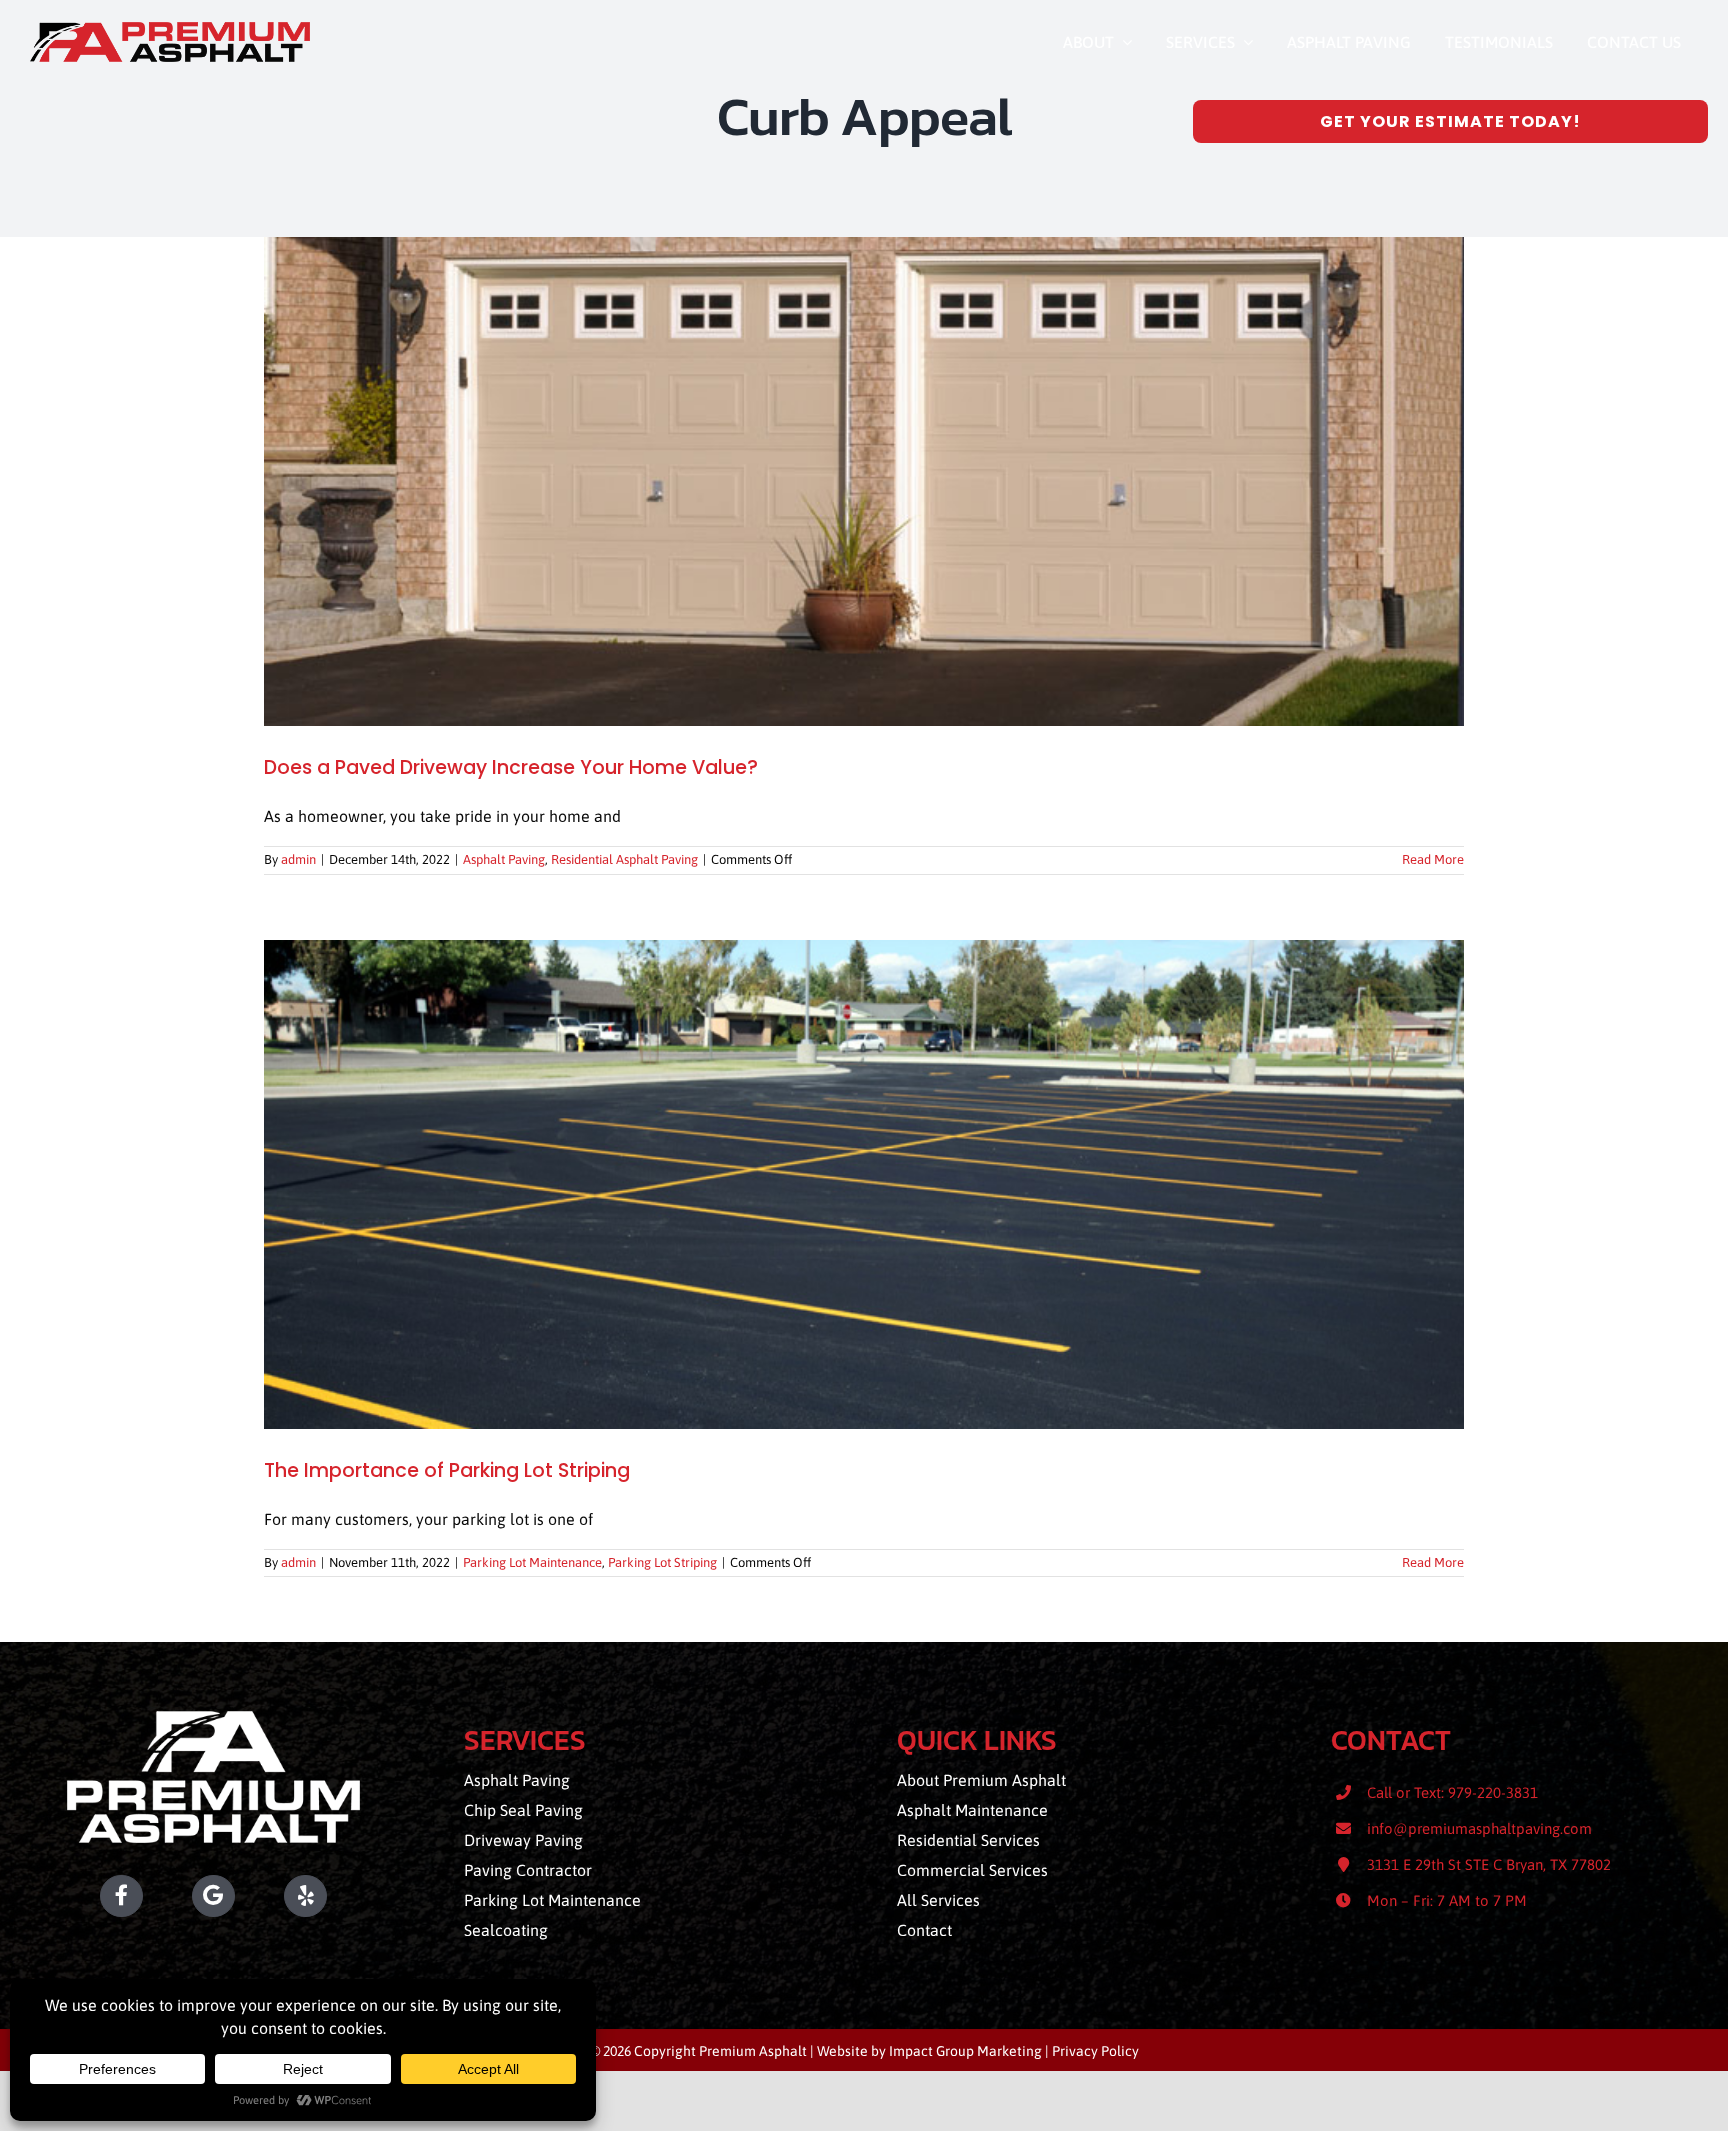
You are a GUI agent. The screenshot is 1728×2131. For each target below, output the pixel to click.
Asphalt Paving (504, 859)
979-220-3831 (1493, 1792)
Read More (1433, 859)
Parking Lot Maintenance (532, 1562)
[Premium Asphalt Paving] (170, 30)
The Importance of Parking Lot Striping (447, 1470)
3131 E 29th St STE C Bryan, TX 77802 (1489, 1864)
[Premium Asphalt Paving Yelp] (340, 1896)
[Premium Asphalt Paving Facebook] (86, 1896)
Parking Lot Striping (662, 1562)
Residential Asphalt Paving (624, 859)
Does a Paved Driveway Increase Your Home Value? (511, 767)
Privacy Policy (1095, 2051)
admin (298, 859)
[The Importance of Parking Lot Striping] (864, 1184)
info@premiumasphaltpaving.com (1479, 1828)
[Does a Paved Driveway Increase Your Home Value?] (864, 481)
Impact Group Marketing (965, 2051)
